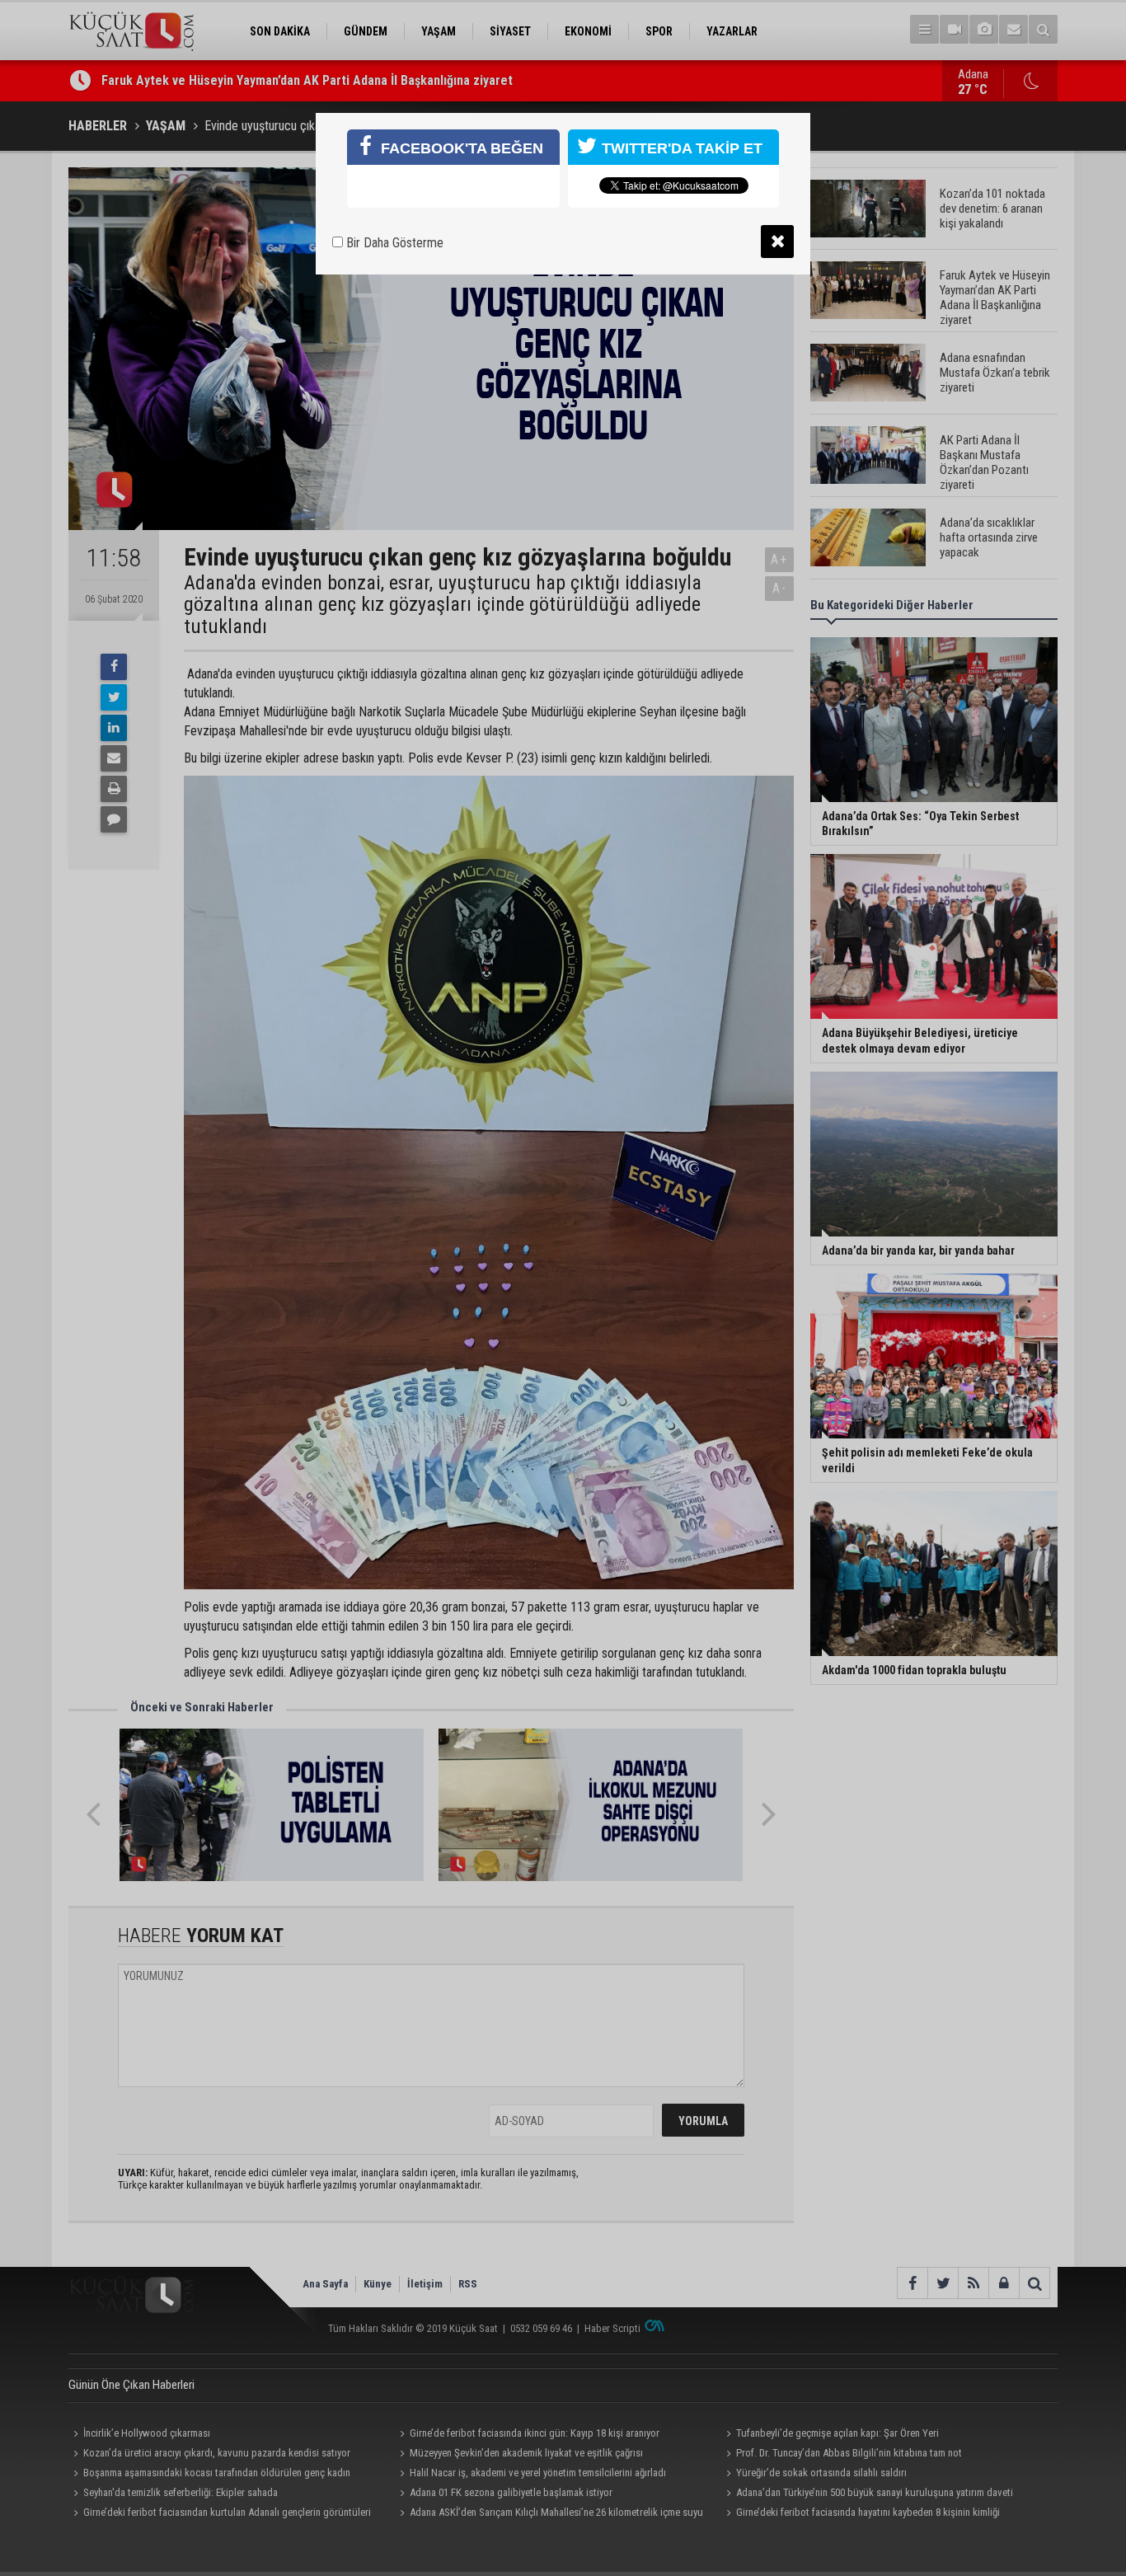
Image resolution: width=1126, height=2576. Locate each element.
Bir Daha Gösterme (393, 243)
